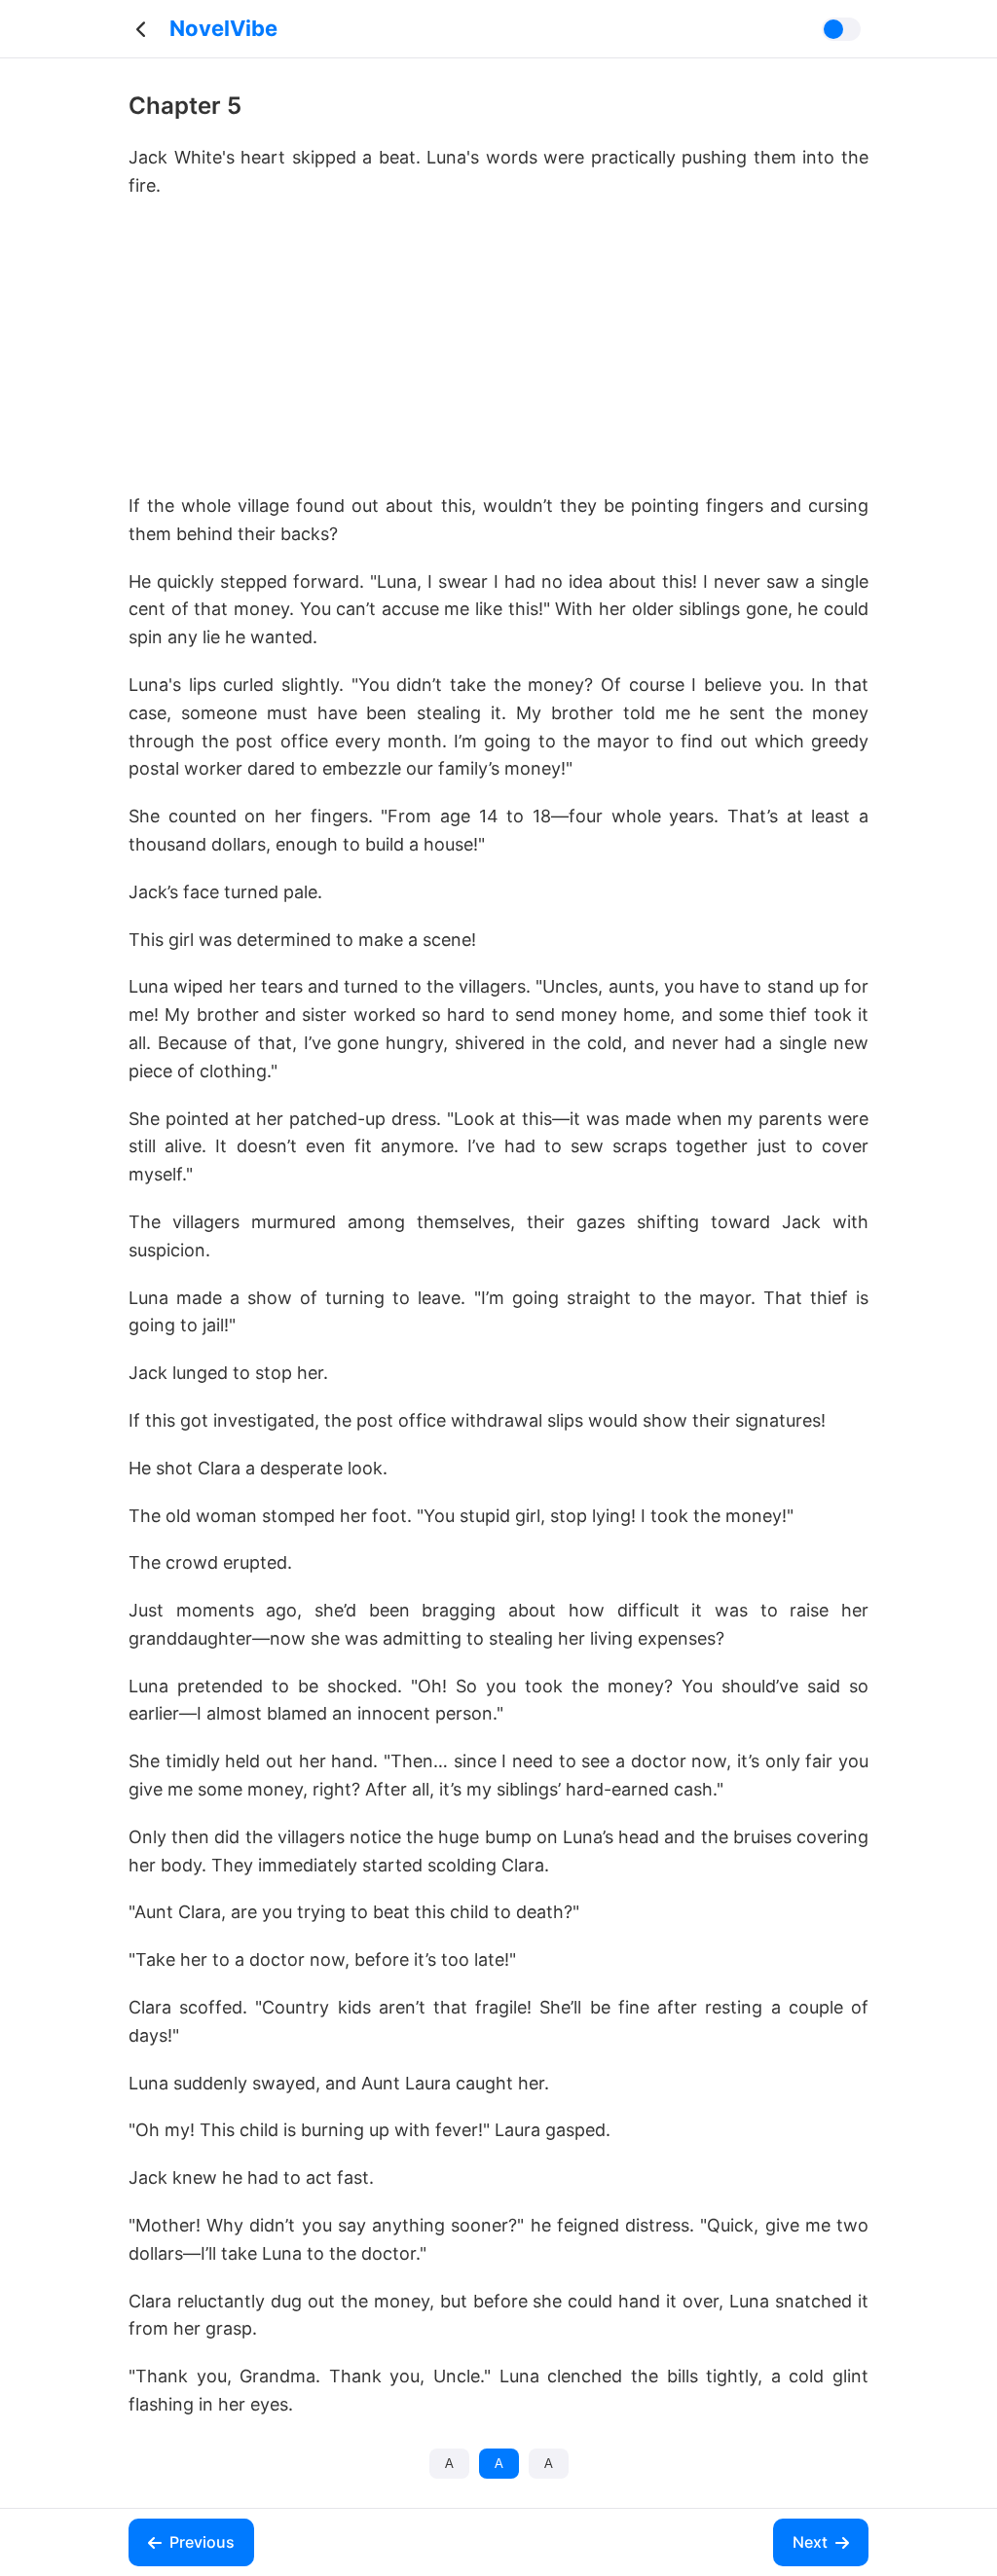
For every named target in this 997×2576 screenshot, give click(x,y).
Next (810, 2542)
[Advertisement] (498, 356)
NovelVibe (223, 28)
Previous (202, 2542)
